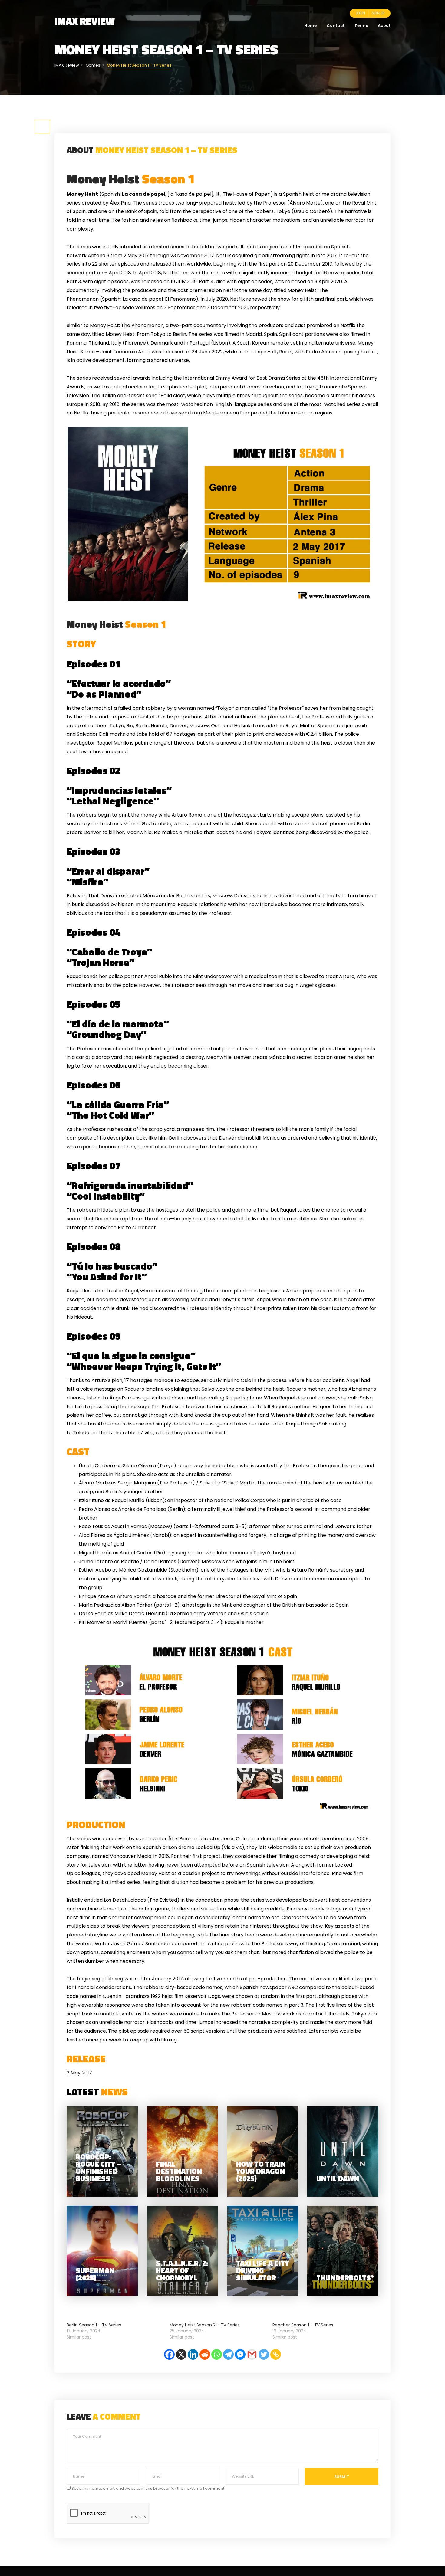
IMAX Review (85, 21)
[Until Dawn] (343, 2151)
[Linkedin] (193, 2354)
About (384, 26)
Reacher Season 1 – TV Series (303, 2325)
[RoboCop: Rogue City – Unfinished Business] (102, 2151)
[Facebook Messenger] (240, 2354)
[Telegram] (228, 2354)
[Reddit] (205, 2354)
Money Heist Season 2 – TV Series (205, 2325)
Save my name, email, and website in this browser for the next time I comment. (148, 2488)
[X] (181, 2354)
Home (310, 26)
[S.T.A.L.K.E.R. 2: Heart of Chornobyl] (182, 2251)
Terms (361, 26)
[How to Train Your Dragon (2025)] (263, 2151)
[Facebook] (169, 2354)
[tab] (42, 127)
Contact (336, 26)
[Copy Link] (276, 2354)
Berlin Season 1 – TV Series (94, 2325)
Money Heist (131, 178)
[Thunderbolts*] (343, 2251)
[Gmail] (252, 2354)
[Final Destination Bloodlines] (182, 2151)
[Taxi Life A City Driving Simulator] (263, 2251)
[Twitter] (264, 2354)
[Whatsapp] (217, 2354)
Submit (342, 2477)
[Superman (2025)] (102, 2251)
